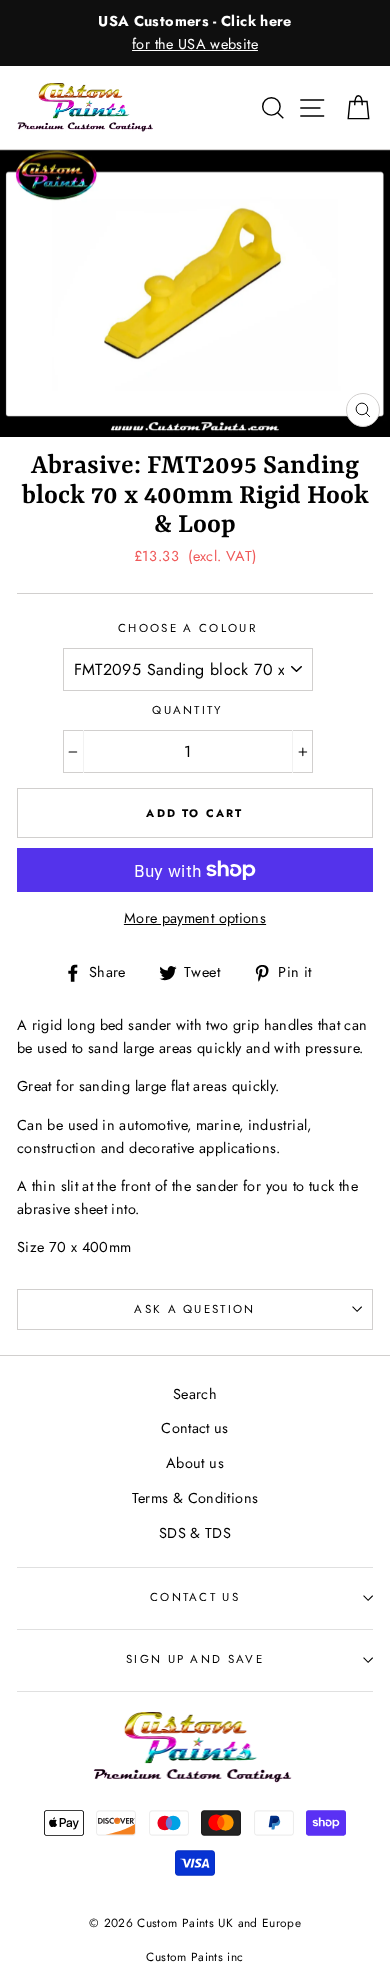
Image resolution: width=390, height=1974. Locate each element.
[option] (195, 33)
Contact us (195, 1428)
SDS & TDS (195, 1533)
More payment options (195, 918)
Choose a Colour (187, 628)
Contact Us (195, 1597)
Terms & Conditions (195, 1498)
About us (195, 1463)
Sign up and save (195, 1659)
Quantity (187, 710)
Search (195, 1394)
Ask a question (194, 1309)
